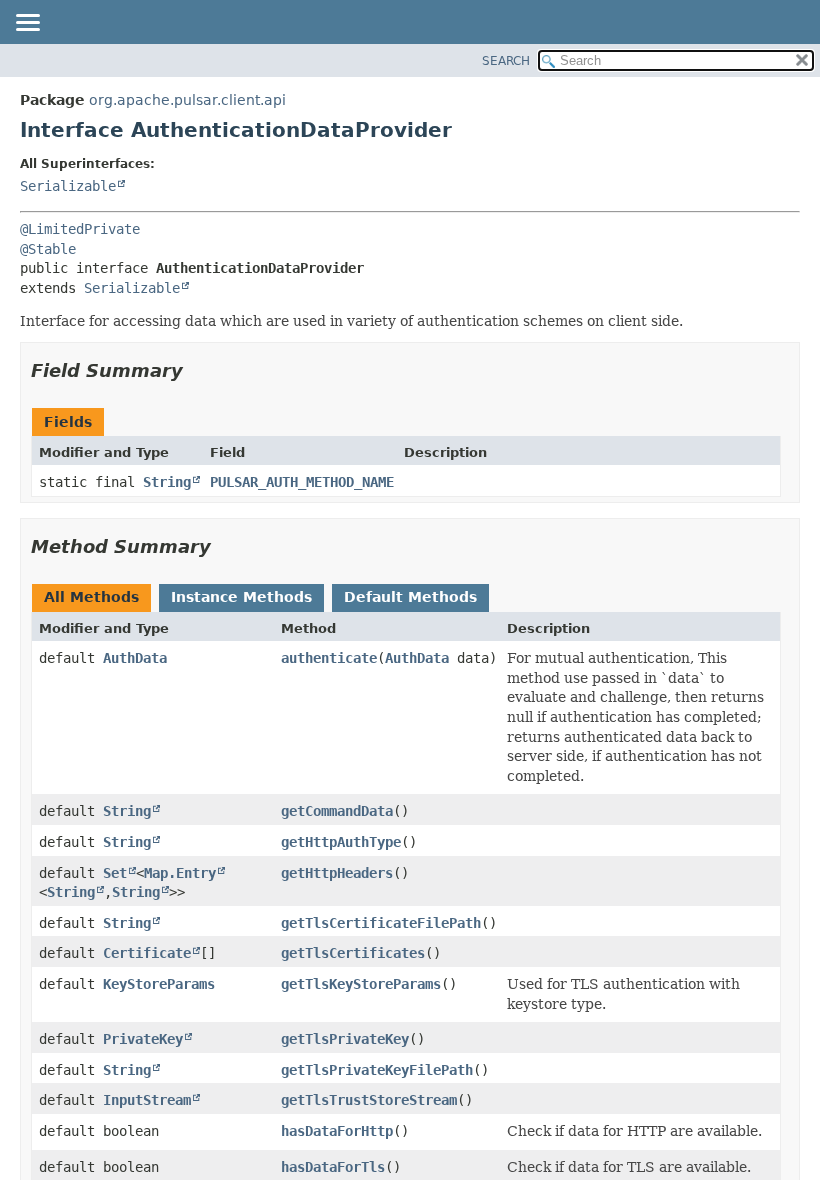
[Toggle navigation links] (27, 24)
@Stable (48, 249)
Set (115, 873)
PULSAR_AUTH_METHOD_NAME (302, 482)
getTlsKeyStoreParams (361, 984)
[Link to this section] (197, 370)
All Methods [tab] (91, 597)
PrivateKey (143, 1039)
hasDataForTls (333, 1167)
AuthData (135, 658)
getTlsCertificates (353, 953)
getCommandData (337, 811)
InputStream (147, 1100)
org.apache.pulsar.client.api (187, 100)
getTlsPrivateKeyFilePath (377, 1070)
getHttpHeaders (337, 873)
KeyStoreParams (159, 984)
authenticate (329, 658)
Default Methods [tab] (410, 597)
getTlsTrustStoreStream (369, 1100)
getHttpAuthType (341, 842)
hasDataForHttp (337, 1131)
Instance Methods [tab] (241, 597)
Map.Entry (180, 873)
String (167, 482)
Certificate (147, 953)
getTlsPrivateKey (345, 1039)
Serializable (68, 186)
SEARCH (506, 61)
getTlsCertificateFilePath (381, 923)
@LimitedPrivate (80, 229)
